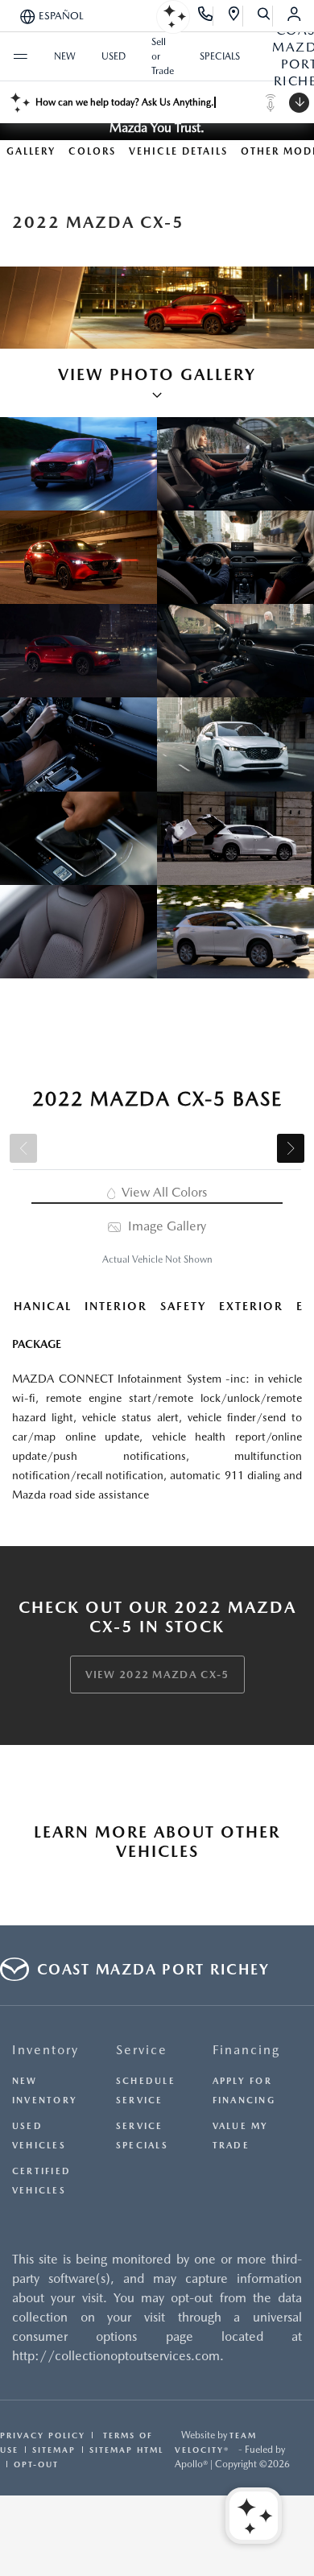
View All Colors (163, 1192)
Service (142, 2050)
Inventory (45, 2050)
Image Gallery (165, 1226)
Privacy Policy (43, 2435)
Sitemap (54, 2450)
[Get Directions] (235, 16)
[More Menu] (20, 56)
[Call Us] (206, 16)
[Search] (264, 16)
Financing (246, 2050)
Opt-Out (36, 2464)
